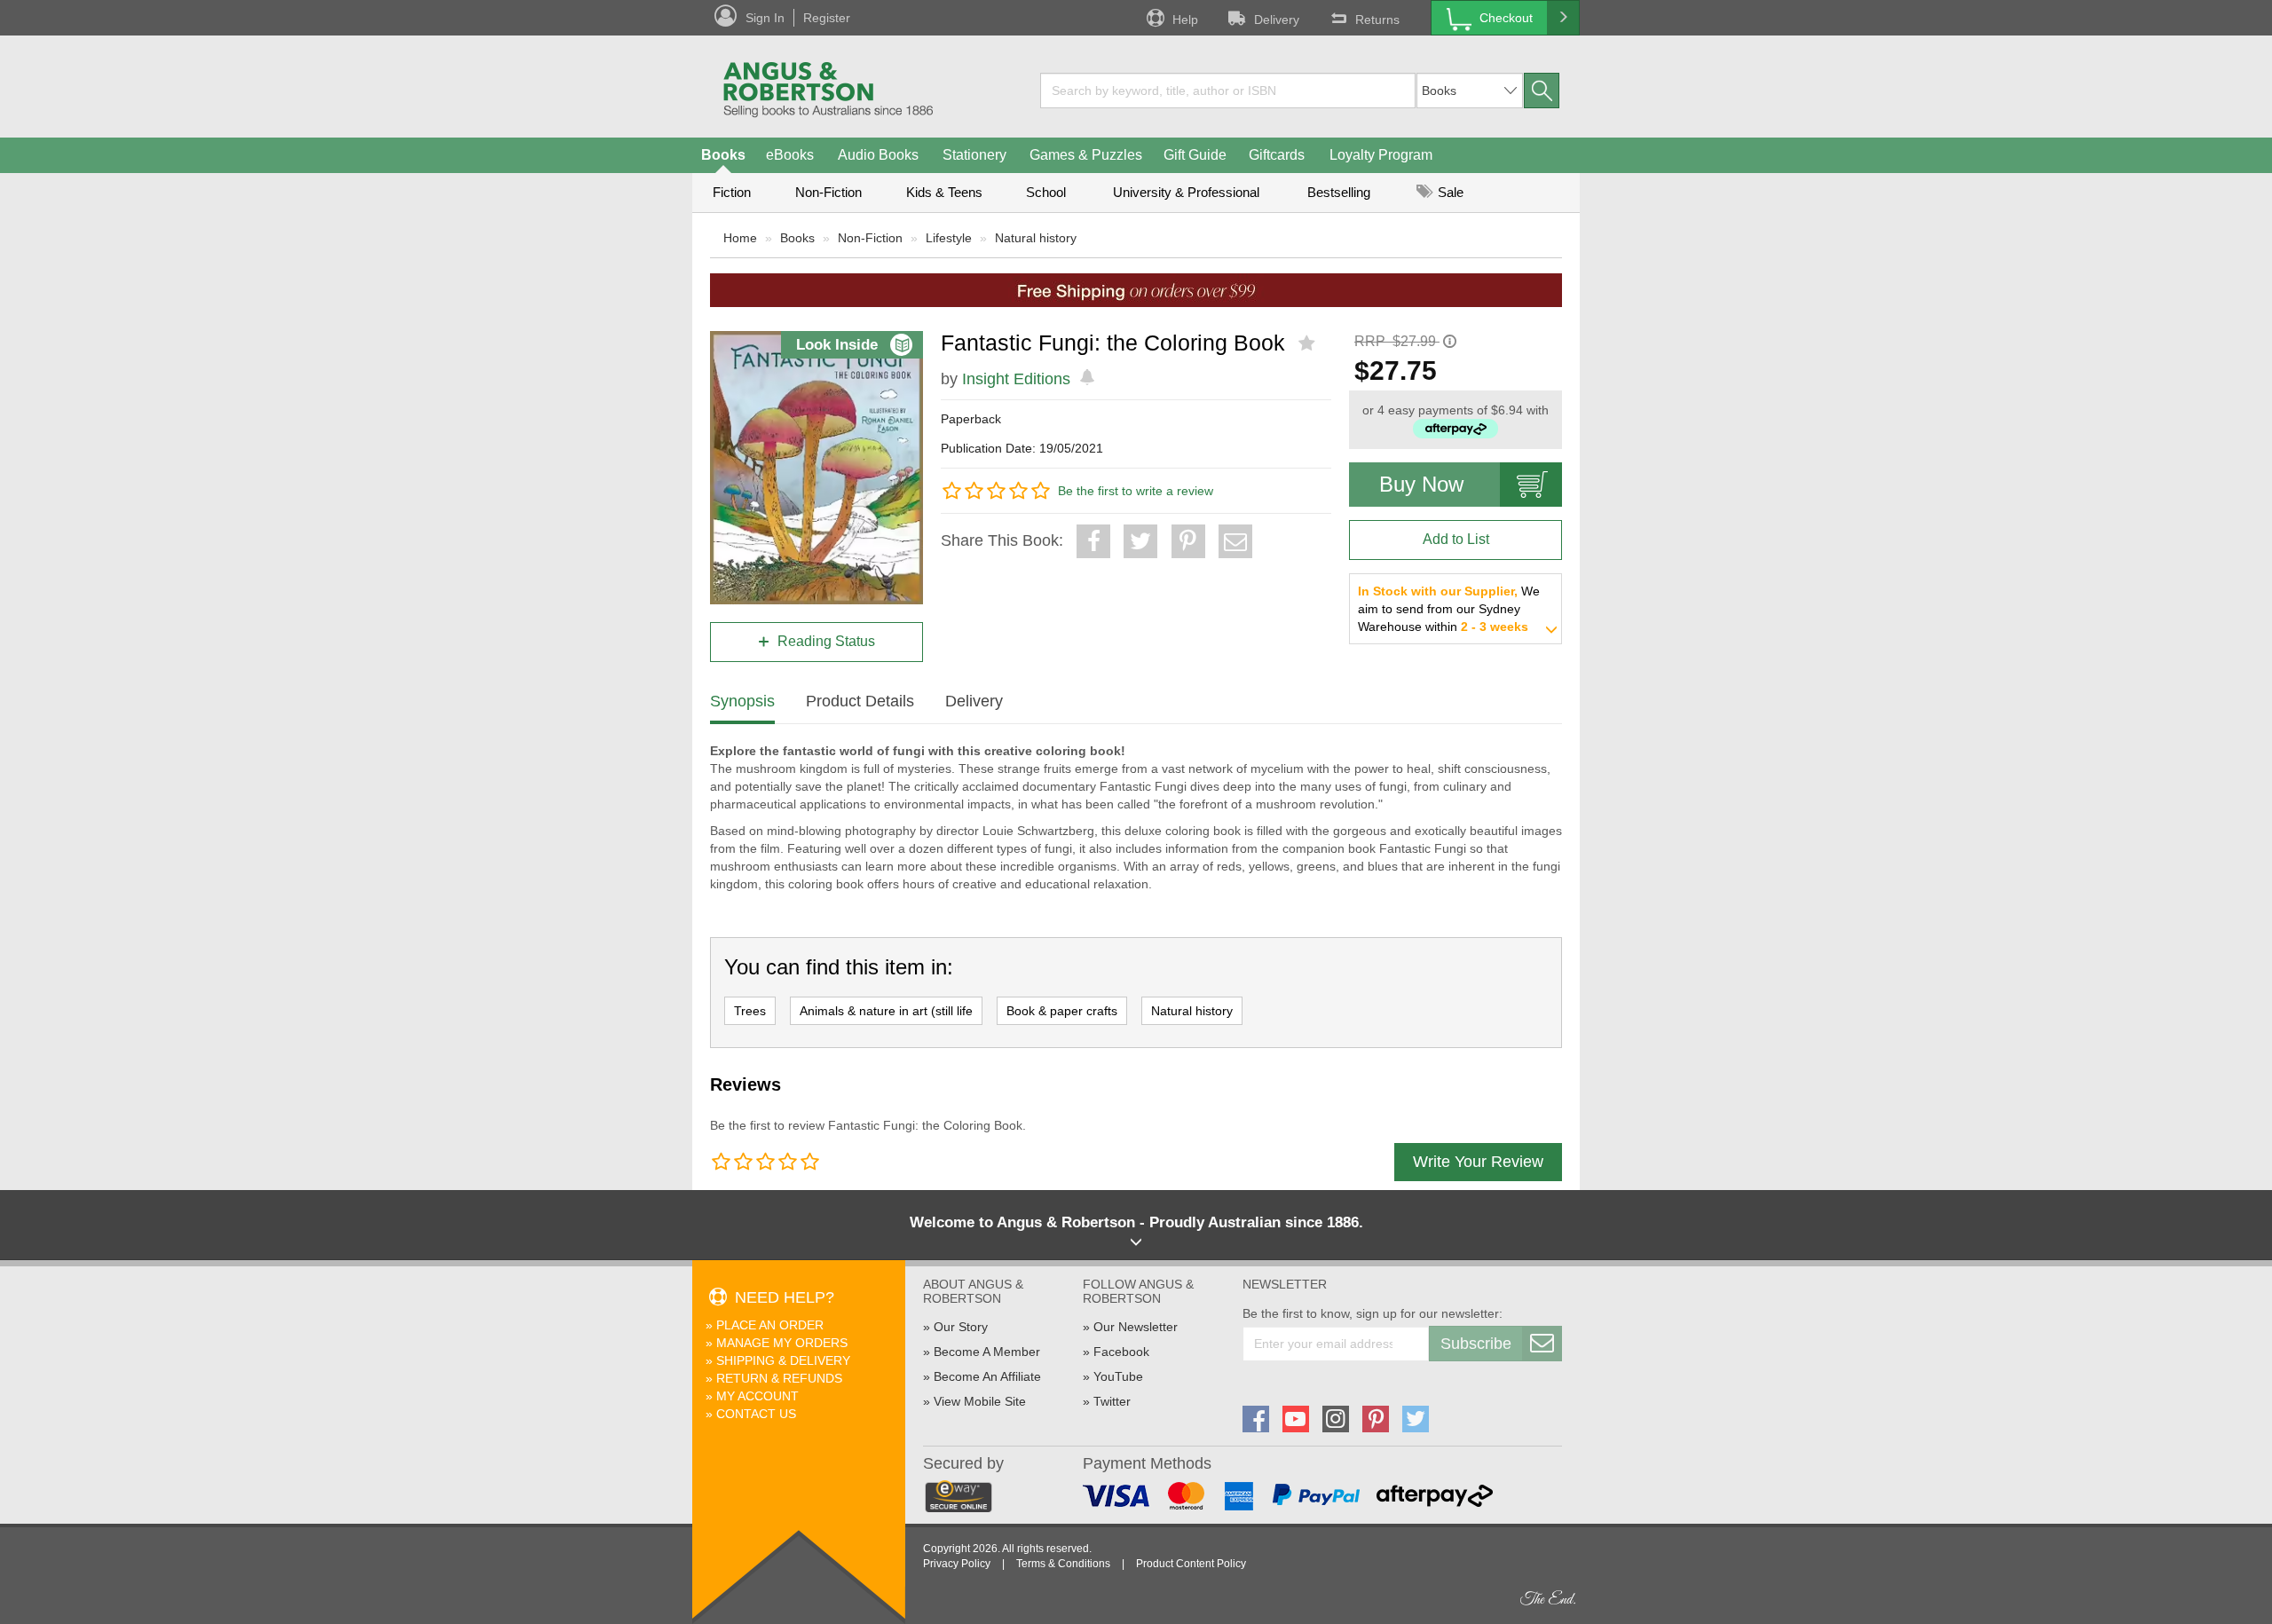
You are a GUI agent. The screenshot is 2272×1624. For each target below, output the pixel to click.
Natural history (1036, 238)
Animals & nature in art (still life (886, 1011)
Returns (1377, 20)
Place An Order (770, 1325)
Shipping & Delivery (783, 1360)
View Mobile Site (980, 1401)
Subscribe (1476, 1344)
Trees (750, 1011)
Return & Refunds (779, 1378)
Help (1185, 20)
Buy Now (1421, 484)
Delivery (1277, 20)
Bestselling (1339, 192)
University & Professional (1186, 192)
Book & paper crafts (1062, 1011)
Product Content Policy (1191, 1564)
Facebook (1121, 1352)
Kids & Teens (944, 192)
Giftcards (1277, 155)
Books (723, 155)
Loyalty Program (1381, 155)
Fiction (732, 192)
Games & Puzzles (1086, 155)
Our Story (961, 1327)
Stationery (974, 155)
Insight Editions (1016, 379)
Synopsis (742, 701)
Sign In (765, 18)
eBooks (790, 155)
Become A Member (987, 1352)
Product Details (860, 701)
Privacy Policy (957, 1564)
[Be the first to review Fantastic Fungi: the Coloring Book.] (1309, 343)
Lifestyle (949, 238)
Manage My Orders (782, 1343)
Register (827, 18)
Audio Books (878, 155)
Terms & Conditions (1063, 1564)
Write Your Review (1478, 1162)
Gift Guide (1195, 155)
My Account (757, 1396)
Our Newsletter (1136, 1327)
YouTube (1118, 1376)
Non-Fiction (828, 192)
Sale (1449, 192)
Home (740, 238)
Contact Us (756, 1414)
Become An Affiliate (987, 1376)
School (1046, 192)
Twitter (1112, 1401)
